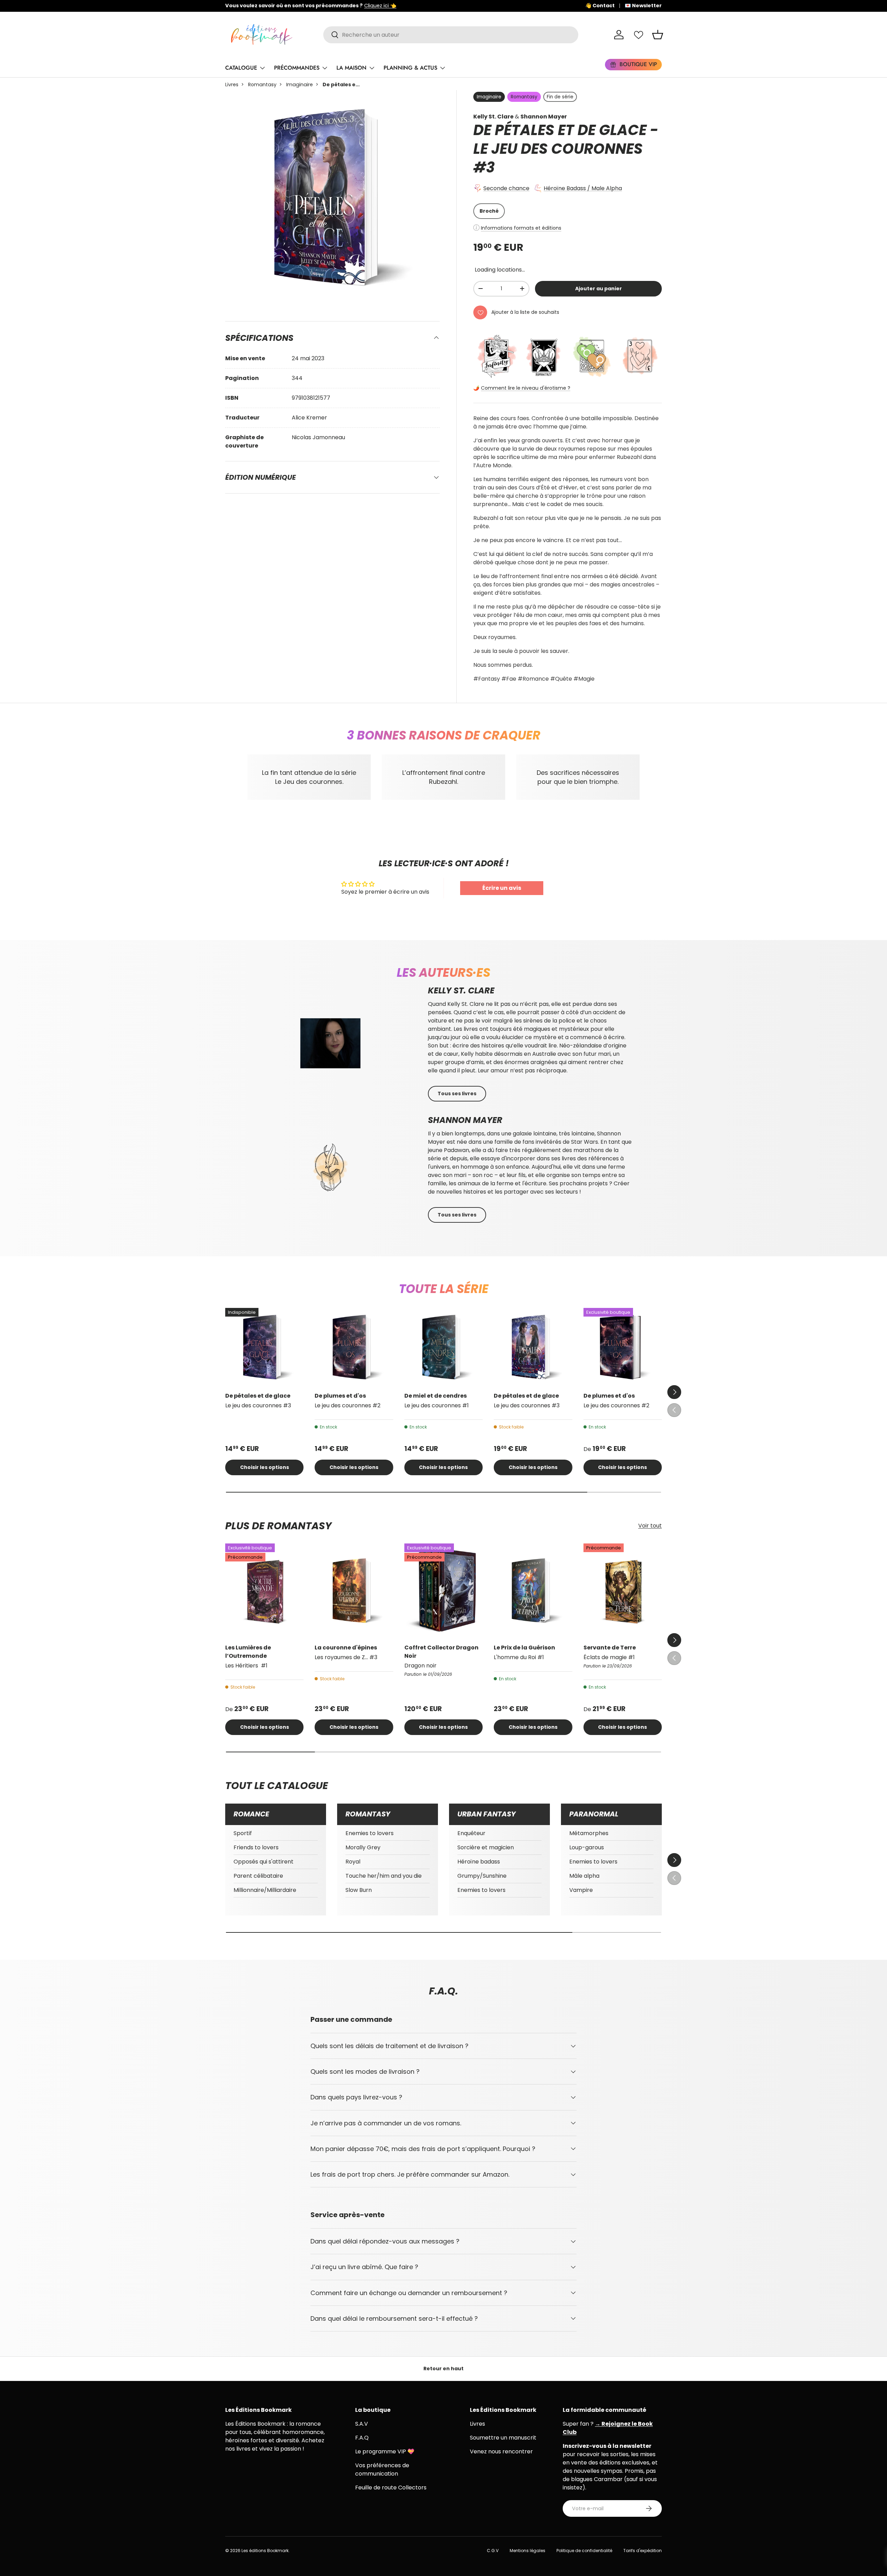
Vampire (581, 1890)
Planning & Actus (410, 68)
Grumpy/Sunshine (482, 1876)
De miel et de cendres (436, 1396)
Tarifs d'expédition (643, 2551)
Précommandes (297, 68)
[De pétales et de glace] (264, 1347)
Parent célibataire (258, 1876)
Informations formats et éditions (521, 228)
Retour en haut (443, 2369)
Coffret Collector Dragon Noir (441, 1652)
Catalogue (241, 68)
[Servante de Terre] (623, 1591)
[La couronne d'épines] (354, 1591)
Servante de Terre (610, 1648)
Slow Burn (359, 1890)
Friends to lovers (256, 1847)
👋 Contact (600, 6)
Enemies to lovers (370, 1833)
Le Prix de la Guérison (524, 1648)
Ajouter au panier (599, 289)
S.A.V (362, 2424)
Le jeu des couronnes (558, 149)
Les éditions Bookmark (265, 2551)
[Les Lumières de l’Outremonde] (264, 1591)
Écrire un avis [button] (502, 888)
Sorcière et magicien (486, 1847)
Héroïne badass (479, 1862)
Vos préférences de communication (382, 2469)
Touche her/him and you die (384, 1876)
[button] (658, 35)
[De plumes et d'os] (354, 1347)
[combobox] (451, 35)
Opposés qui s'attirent (264, 1862)
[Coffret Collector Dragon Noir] (443, 1591)
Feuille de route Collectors (391, 2488)
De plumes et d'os (340, 1396)
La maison (352, 68)
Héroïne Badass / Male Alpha (583, 188)
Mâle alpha (584, 1876)
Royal (353, 1862)
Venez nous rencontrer (501, 2451)
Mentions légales (528, 2551)
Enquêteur (471, 1833)
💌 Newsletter (643, 6)
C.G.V (493, 2551)
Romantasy (262, 85)
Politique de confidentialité (584, 2551)
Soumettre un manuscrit (503, 2438)
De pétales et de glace (258, 1396)
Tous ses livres (457, 1094)
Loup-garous (587, 1847)
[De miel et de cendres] (443, 1347)
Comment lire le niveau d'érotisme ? (526, 388)
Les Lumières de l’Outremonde (248, 1652)
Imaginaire (300, 85)
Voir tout (650, 1526)
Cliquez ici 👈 (442, 6)
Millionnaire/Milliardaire (265, 1890)
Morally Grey (363, 1847)
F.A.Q (362, 2438)
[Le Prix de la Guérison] (533, 1591)
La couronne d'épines (346, 1648)
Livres (232, 85)
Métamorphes (589, 1833)
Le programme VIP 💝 (385, 2451)
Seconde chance (506, 188)
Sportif (243, 1833)
